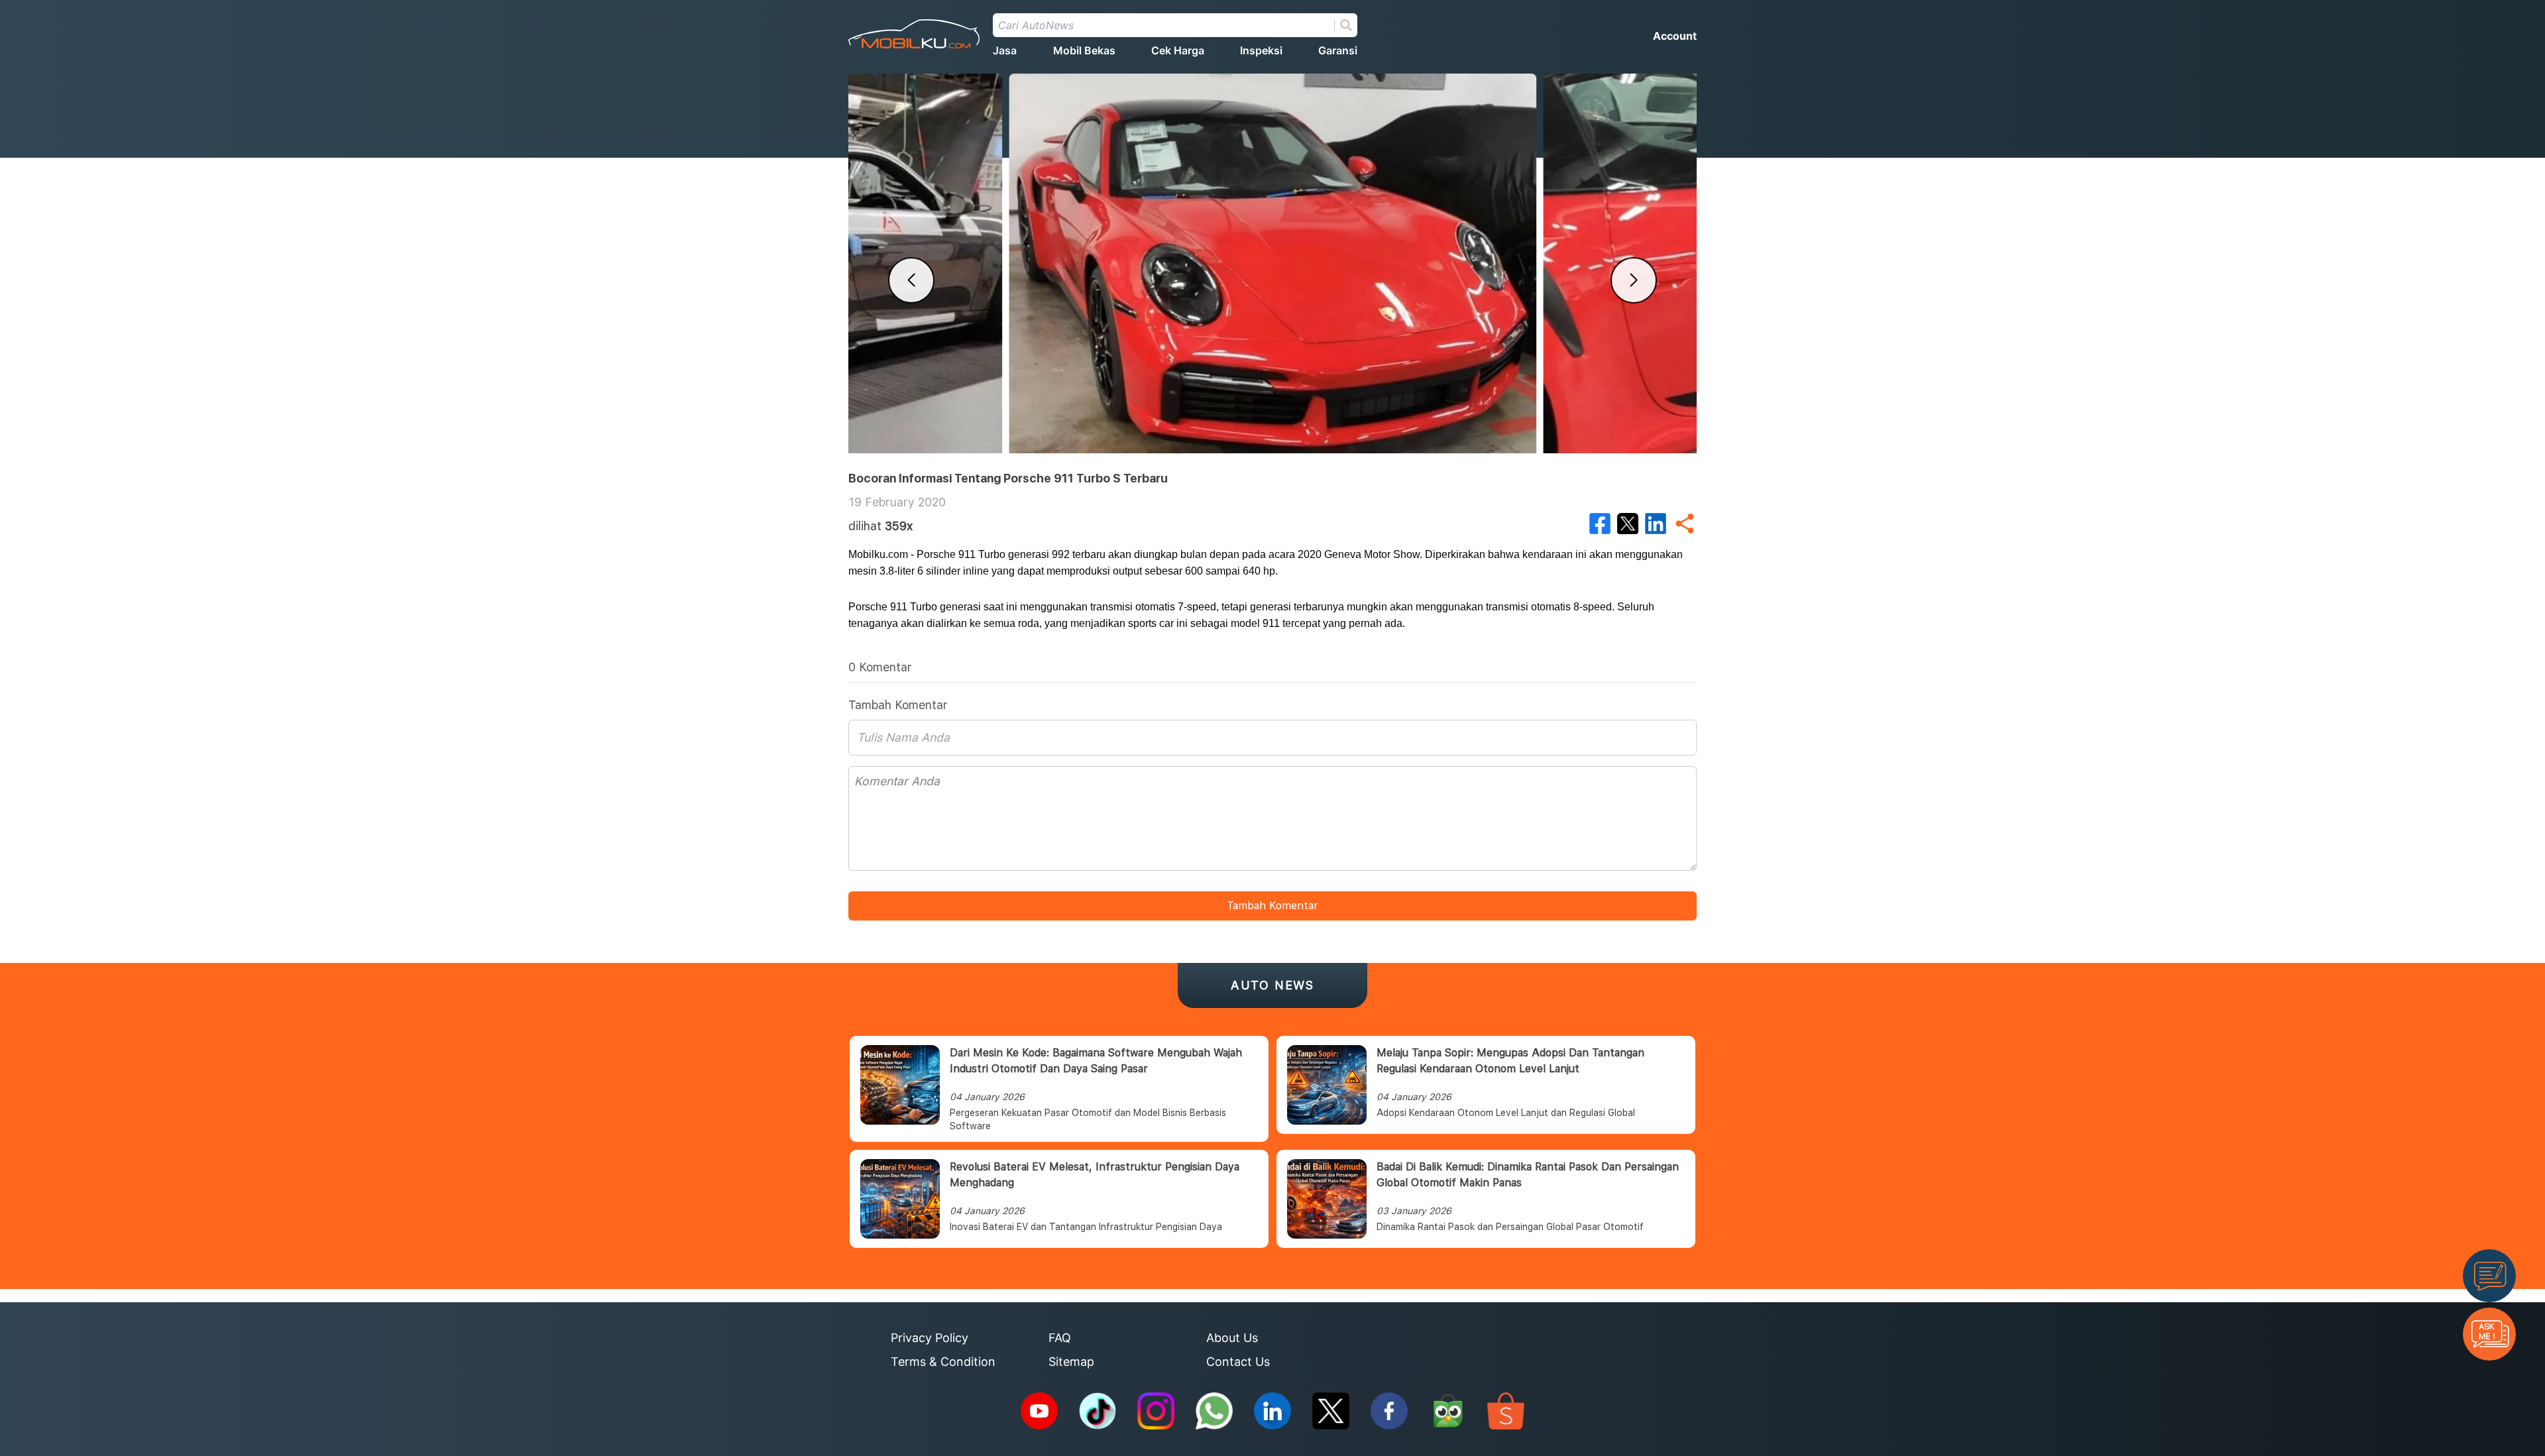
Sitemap (1071, 1362)
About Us (1232, 1338)
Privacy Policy (930, 1338)
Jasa (1005, 50)
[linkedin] (1656, 524)
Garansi (1338, 50)
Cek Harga (1178, 50)
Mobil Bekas (1084, 50)
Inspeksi (1261, 50)
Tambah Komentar (1272, 906)
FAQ (1060, 1338)
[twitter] (1628, 524)
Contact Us (1238, 1362)
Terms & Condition (943, 1362)
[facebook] (1600, 524)
